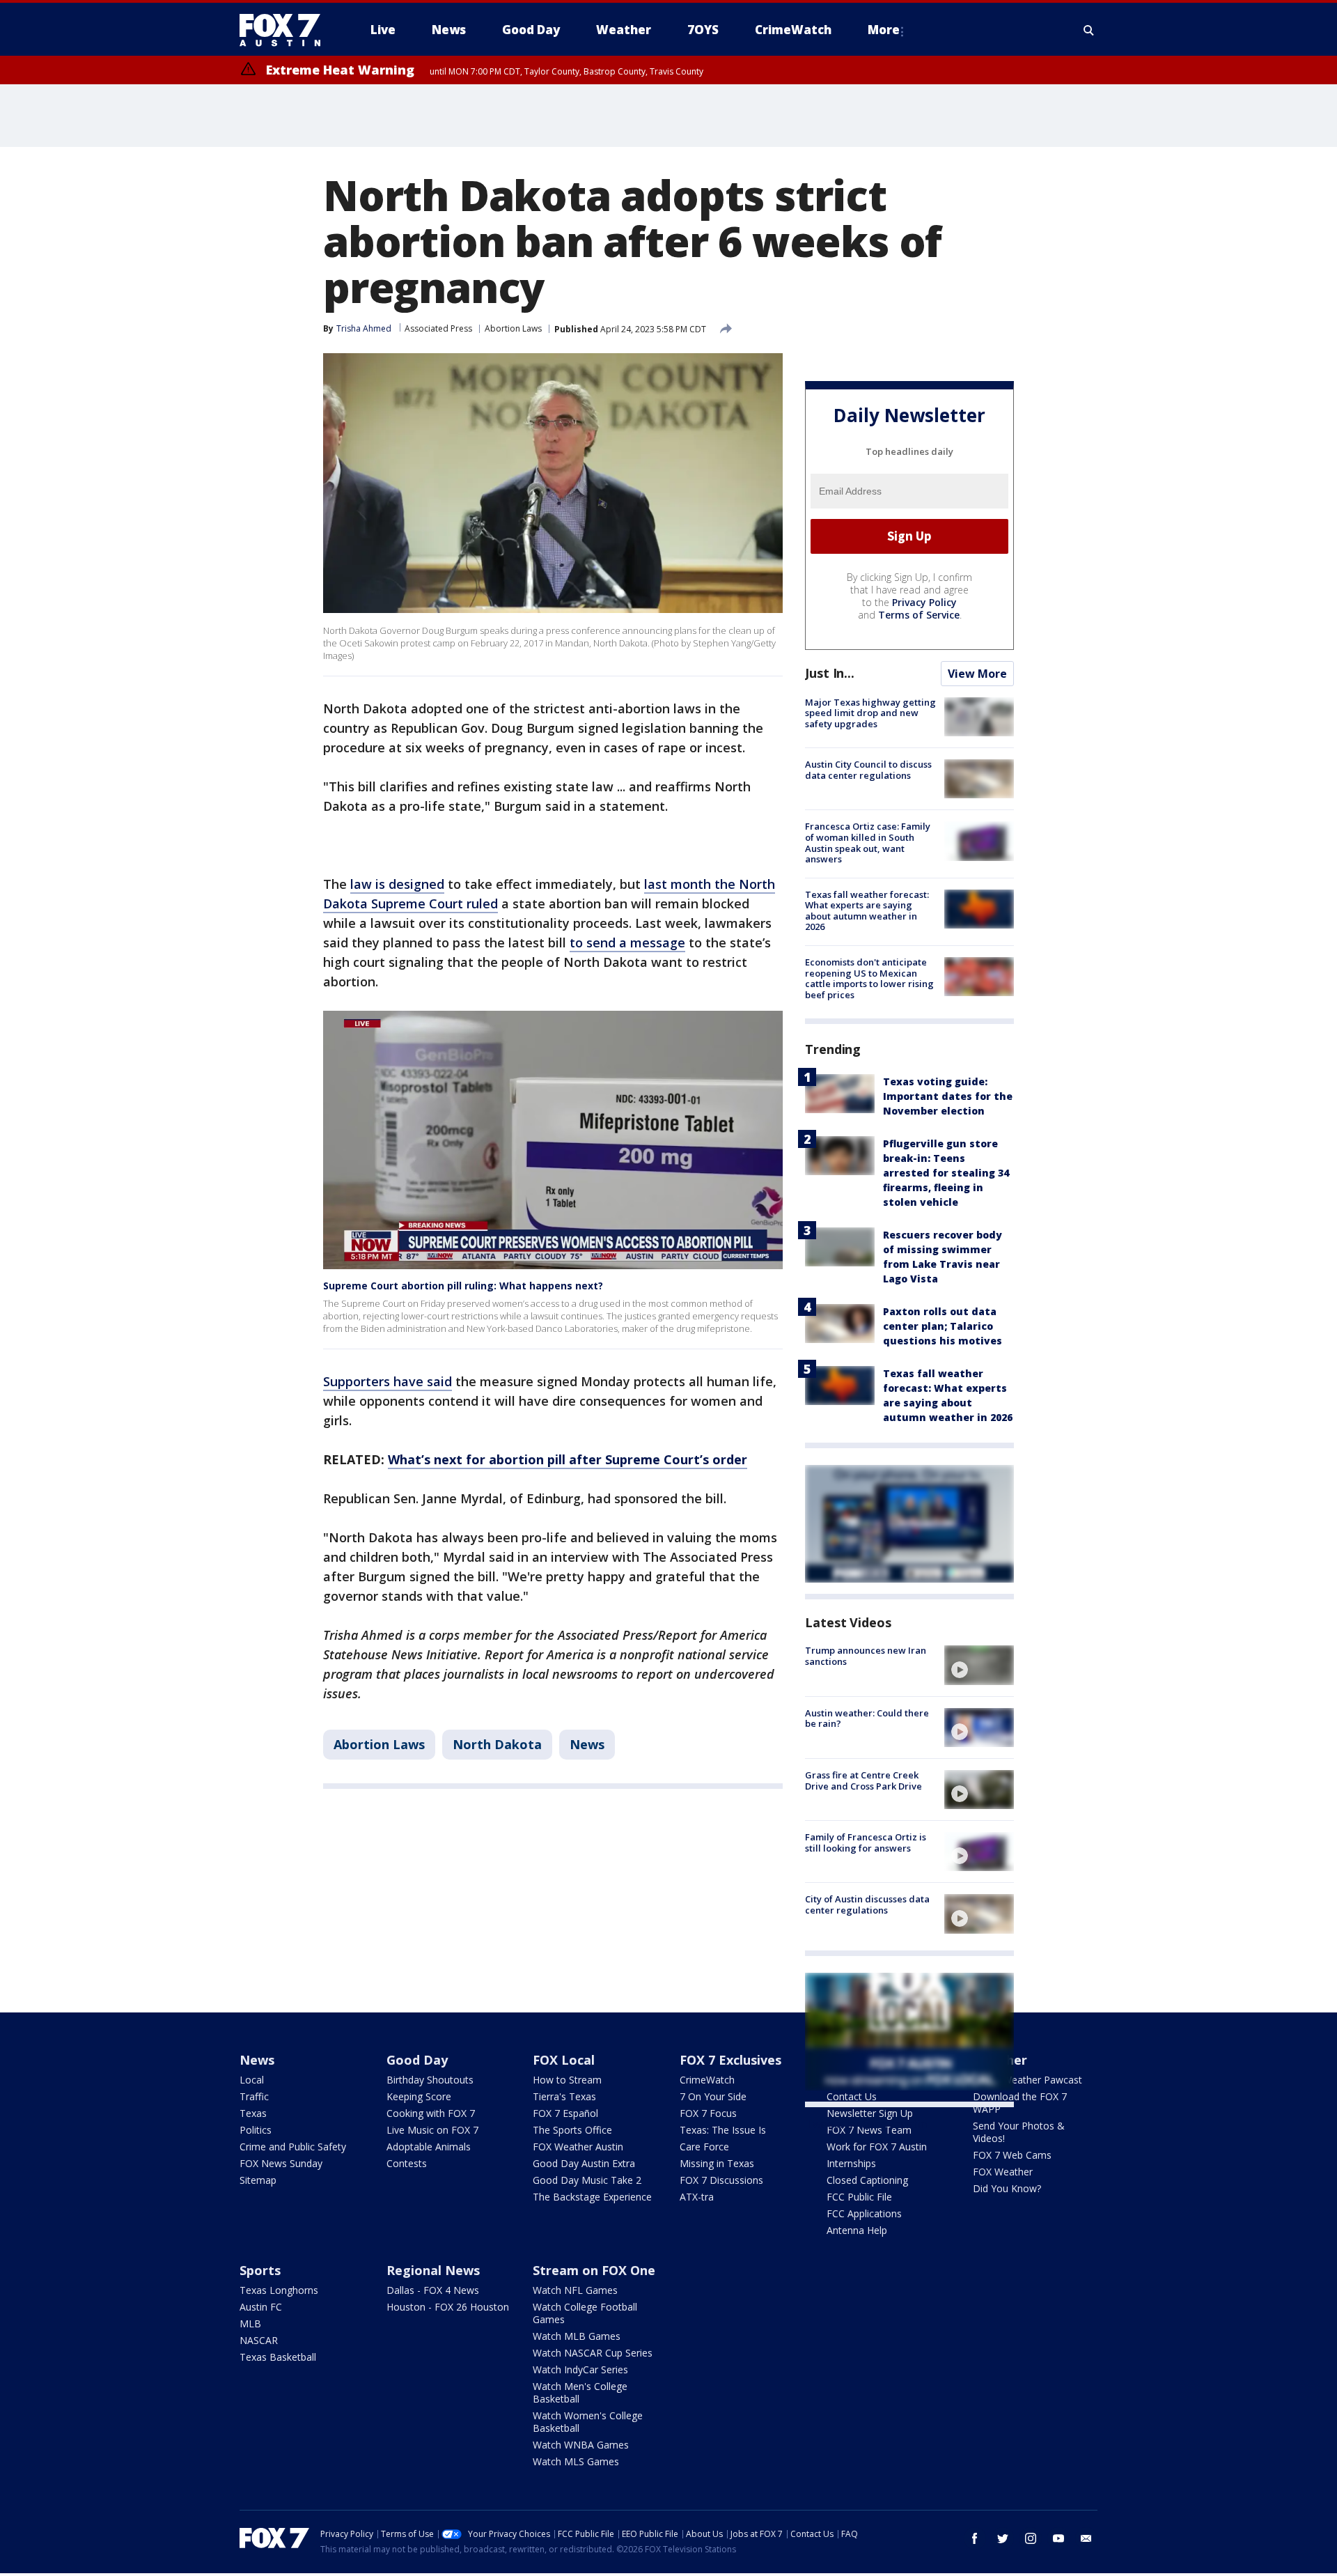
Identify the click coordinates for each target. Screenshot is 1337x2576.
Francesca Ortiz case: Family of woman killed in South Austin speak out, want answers (868, 843)
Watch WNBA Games (581, 2445)
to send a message (627, 942)
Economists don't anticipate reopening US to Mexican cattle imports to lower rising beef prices (869, 978)
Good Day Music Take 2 (587, 2180)
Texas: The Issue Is (723, 2130)
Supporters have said (388, 1381)
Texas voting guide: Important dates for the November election (948, 1096)
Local (252, 2080)
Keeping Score (419, 2096)
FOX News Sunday (281, 2163)
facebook (975, 2538)
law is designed (397, 884)
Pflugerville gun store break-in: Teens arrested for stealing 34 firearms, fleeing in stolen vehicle (946, 1173)
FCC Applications (864, 2213)
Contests (407, 2163)
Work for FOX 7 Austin (877, 2147)
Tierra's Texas (564, 2096)
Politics (256, 2130)
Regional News (433, 2270)
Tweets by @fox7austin (866, 2124)
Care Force (704, 2147)
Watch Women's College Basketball (588, 2422)
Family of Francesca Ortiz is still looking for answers (866, 1842)
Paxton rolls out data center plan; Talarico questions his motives (943, 1326)
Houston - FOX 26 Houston (448, 2307)
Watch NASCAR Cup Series (593, 2353)
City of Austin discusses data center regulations (867, 1904)
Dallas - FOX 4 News (433, 2290)
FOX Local (564, 2060)
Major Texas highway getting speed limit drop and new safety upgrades (870, 713)
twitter (1003, 2538)
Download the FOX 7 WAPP (1020, 2103)
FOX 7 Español (565, 2113)
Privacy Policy (924, 602)
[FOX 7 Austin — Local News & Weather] (286, 30)
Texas (253, 2113)
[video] (979, 1665)
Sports (260, 2270)
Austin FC (261, 2307)
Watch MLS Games (576, 2461)
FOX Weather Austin (578, 2147)
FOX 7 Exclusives (730, 2060)
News (587, 1744)
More (884, 30)
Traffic (254, 2096)
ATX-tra (697, 2197)
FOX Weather (1003, 2172)
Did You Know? (1007, 2188)
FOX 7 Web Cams (1012, 2155)
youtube (1058, 2538)
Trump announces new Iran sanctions (866, 1656)
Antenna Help (857, 2230)
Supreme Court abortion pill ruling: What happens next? (463, 1286)
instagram (1031, 2538)
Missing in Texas (717, 2163)
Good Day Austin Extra (584, 2163)
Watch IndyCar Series (580, 2369)
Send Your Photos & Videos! (1019, 2132)
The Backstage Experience (592, 2197)
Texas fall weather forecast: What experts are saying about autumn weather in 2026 (867, 911)
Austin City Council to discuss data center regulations (868, 770)
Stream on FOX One (594, 2270)
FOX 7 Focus (708, 2113)
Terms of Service (919, 615)
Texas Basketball (278, 2357)
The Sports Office (572, 2130)
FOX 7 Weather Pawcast (1027, 2080)
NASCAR (259, 2340)
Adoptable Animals (429, 2147)
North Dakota (497, 1744)
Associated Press (438, 328)
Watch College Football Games (585, 2313)
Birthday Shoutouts (430, 2080)
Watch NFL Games (575, 2290)
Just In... (830, 673)
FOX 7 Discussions (721, 2180)
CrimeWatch (707, 2080)
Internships (851, 2163)
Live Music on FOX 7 (432, 2130)
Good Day (417, 2060)
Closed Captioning (867, 2180)
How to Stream (567, 2080)
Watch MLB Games (577, 2336)
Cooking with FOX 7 (431, 2113)
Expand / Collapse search (1089, 30)
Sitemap (258, 2180)
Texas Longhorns (279, 2290)
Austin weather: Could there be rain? (867, 1718)
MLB (250, 2323)
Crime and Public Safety (293, 2147)
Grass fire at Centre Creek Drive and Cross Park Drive (863, 1780)
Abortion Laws (513, 328)
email (1086, 2538)
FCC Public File (859, 2197)
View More (977, 674)
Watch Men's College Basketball (580, 2392)
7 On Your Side (713, 2096)
